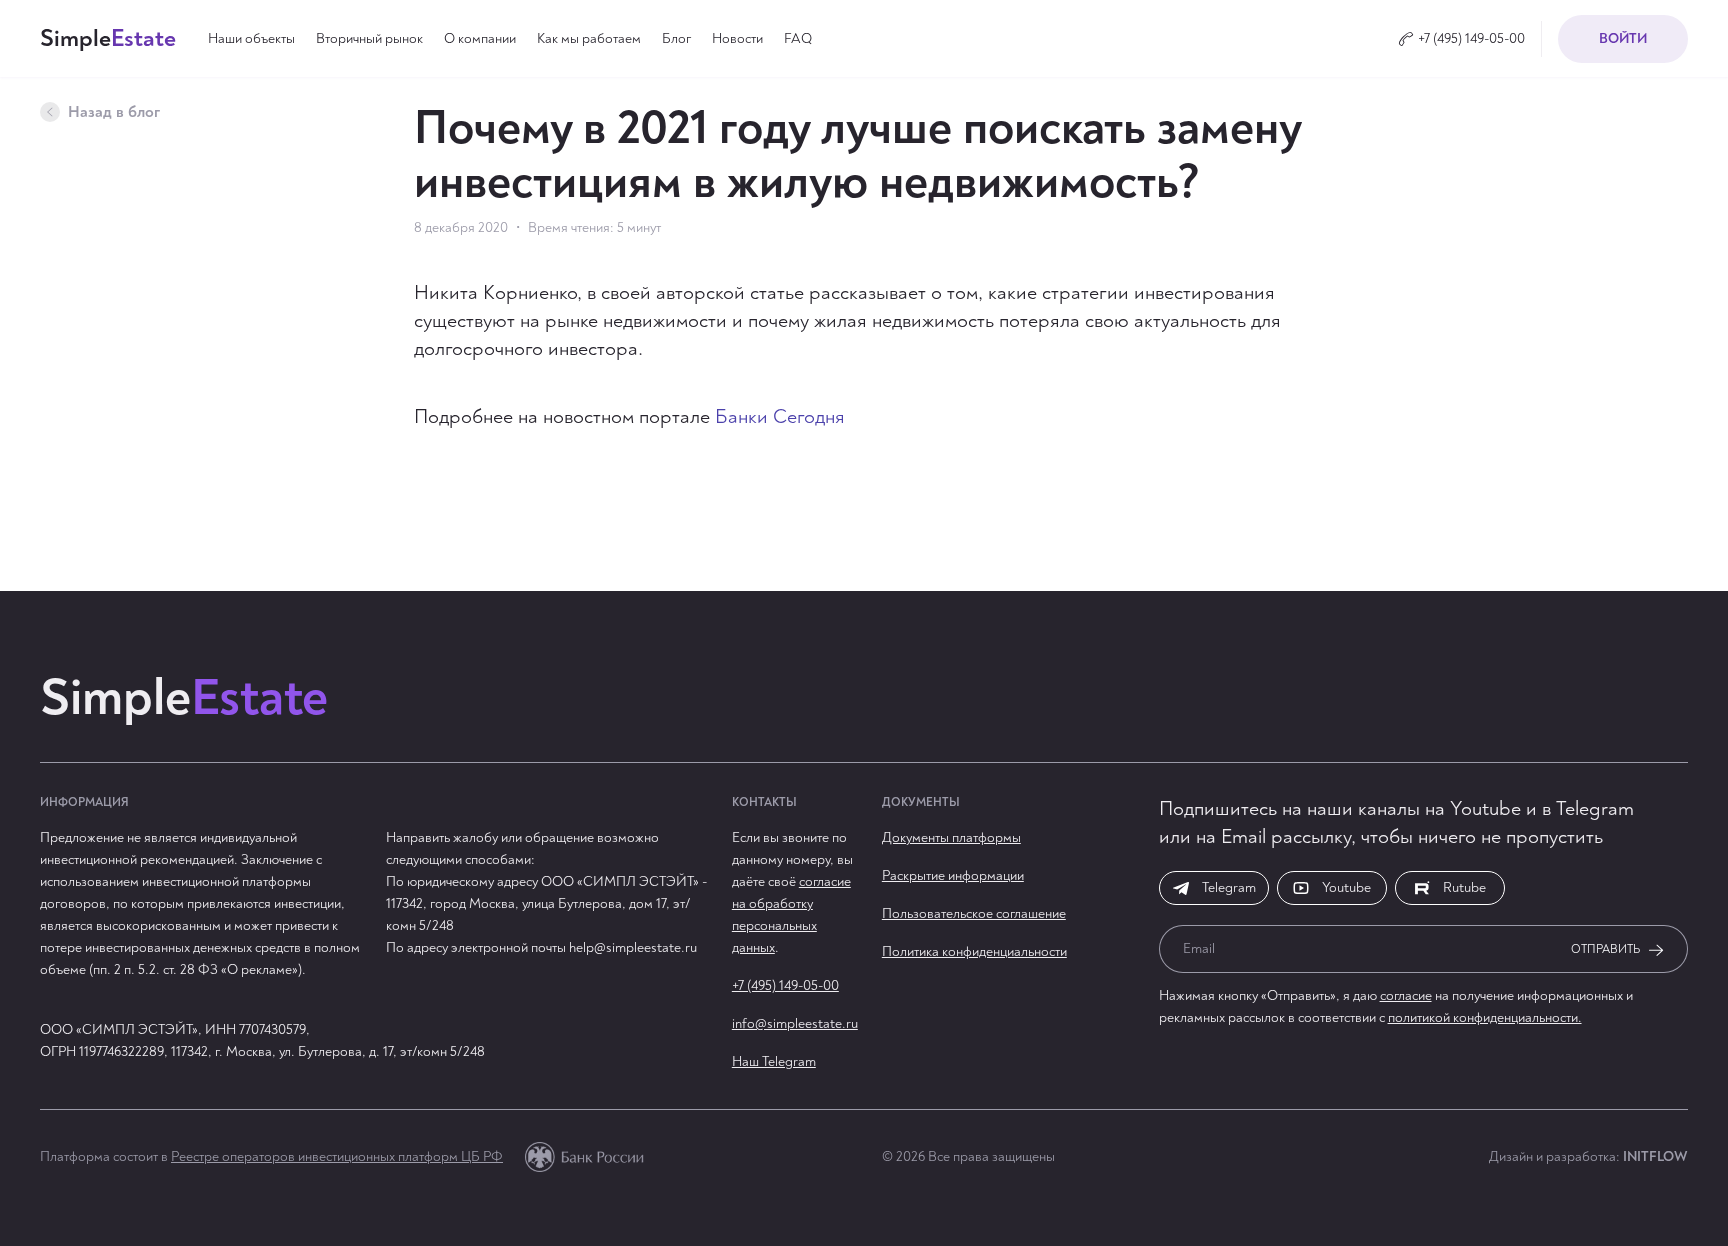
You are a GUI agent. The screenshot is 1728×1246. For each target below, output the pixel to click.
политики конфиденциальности (715, 1189)
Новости (737, 38)
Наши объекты (251, 38)
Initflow (1655, 1156)
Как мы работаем (589, 38)
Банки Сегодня (780, 416)
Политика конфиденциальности (974, 951)
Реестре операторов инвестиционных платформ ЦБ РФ (337, 1156)
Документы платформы (951, 837)
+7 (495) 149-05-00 (785, 985)
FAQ (798, 38)
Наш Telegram (774, 1061)
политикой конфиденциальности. (1485, 1017)
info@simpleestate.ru (795, 1023)
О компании (480, 38)
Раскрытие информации (953, 875)
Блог (676, 38)
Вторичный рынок (369, 38)
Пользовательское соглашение (974, 913)
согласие (1406, 995)
